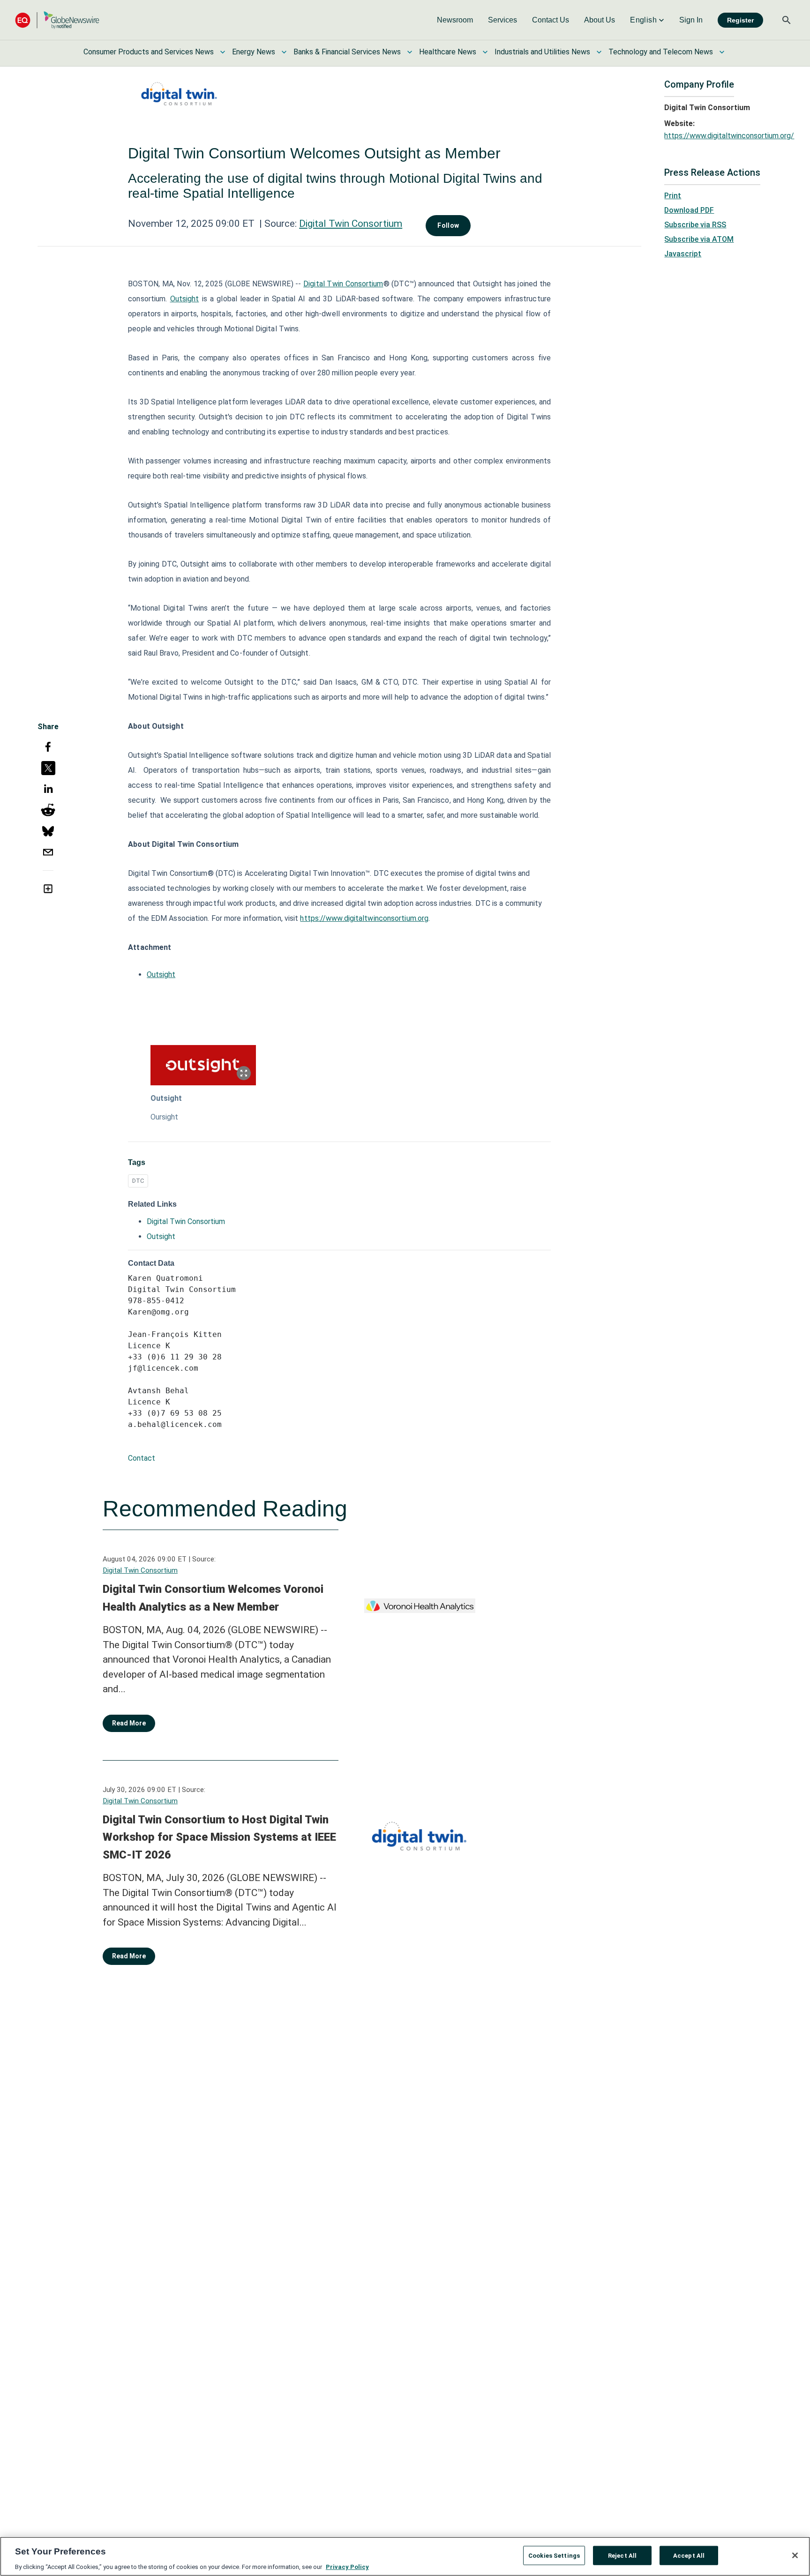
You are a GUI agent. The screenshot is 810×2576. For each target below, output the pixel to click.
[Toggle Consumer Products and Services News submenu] (223, 52)
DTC (138, 1181)
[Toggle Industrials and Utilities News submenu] (599, 52)
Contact (142, 1458)
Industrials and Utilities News (542, 52)
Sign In (691, 20)
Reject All (622, 2555)
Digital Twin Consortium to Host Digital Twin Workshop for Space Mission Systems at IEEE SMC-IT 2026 (219, 1837)
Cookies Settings (554, 2555)
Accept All (689, 2555)
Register (740, 20)
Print (673, 196)
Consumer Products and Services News (149, 52)
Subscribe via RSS (695, 225)
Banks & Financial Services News (347, 52)
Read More (129, 1723)
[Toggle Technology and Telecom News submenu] (722, 52)
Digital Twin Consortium (351, 224)
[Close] (795, 2555)
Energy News (254, 52)
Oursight (164, 1117)
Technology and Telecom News (661, 52)
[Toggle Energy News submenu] (284, 52)
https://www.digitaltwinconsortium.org (364, 918)
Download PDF (689, 210)
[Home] (57, 20)
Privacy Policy (347, 2566)
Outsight (185, 299)
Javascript (683, 254)
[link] (455, 20)
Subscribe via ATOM (699, 239)
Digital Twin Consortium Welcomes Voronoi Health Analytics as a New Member (213, 1598)
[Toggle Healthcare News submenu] (485, 52)
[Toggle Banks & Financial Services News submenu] (410, 52)
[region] (405, 2556)
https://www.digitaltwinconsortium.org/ (729, 136)
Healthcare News (448, 52)
